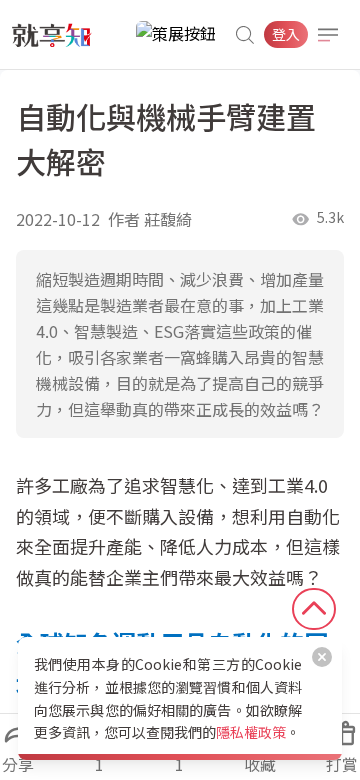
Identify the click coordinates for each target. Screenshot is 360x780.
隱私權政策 (251, 732)
